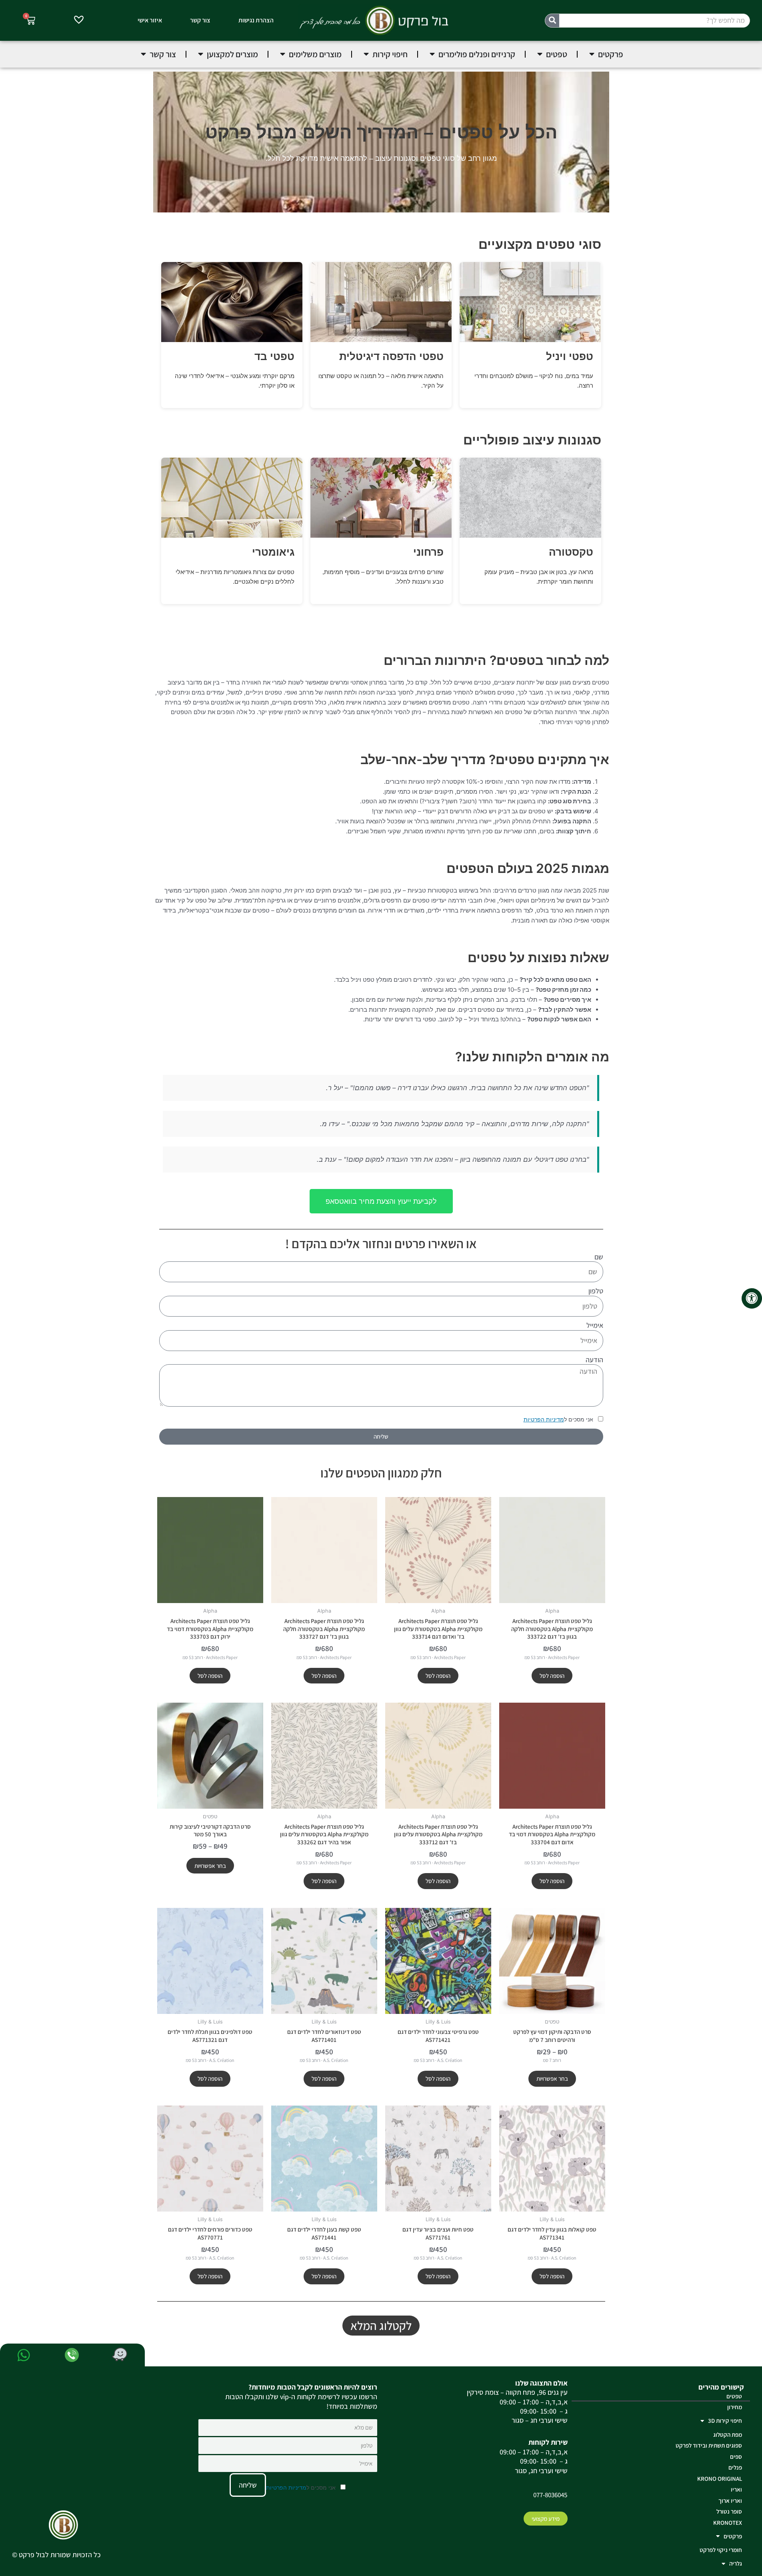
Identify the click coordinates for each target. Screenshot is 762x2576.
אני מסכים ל (559, 1419)
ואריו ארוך (730, 2501)
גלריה (736, 2563)
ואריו (736, 2489)
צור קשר (200, 20)
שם (599, 1257)
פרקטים (733, 2536)
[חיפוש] (552, 21)
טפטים (734, 2396)
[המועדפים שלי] (79, 21)
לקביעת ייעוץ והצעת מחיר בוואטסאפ (381, 1201)
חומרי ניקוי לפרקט (721, 2550)
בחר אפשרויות (210, 1866)
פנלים (735, 2467)
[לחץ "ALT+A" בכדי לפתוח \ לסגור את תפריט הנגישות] (752, 1298)
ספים (736, 2457)
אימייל (595, 1325)
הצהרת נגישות (256, 20)
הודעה (594, 1360)
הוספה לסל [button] (552, 1676)
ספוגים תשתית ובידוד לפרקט (709, 2445)
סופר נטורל (729, 2511)
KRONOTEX (728, 2523)
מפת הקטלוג (728, 2435)
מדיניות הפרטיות (544, 1419)
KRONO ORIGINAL (720, 2479)
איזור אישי (150, 20)
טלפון (596, 1291)
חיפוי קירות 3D (725, 2421)
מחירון (735, 2407)
